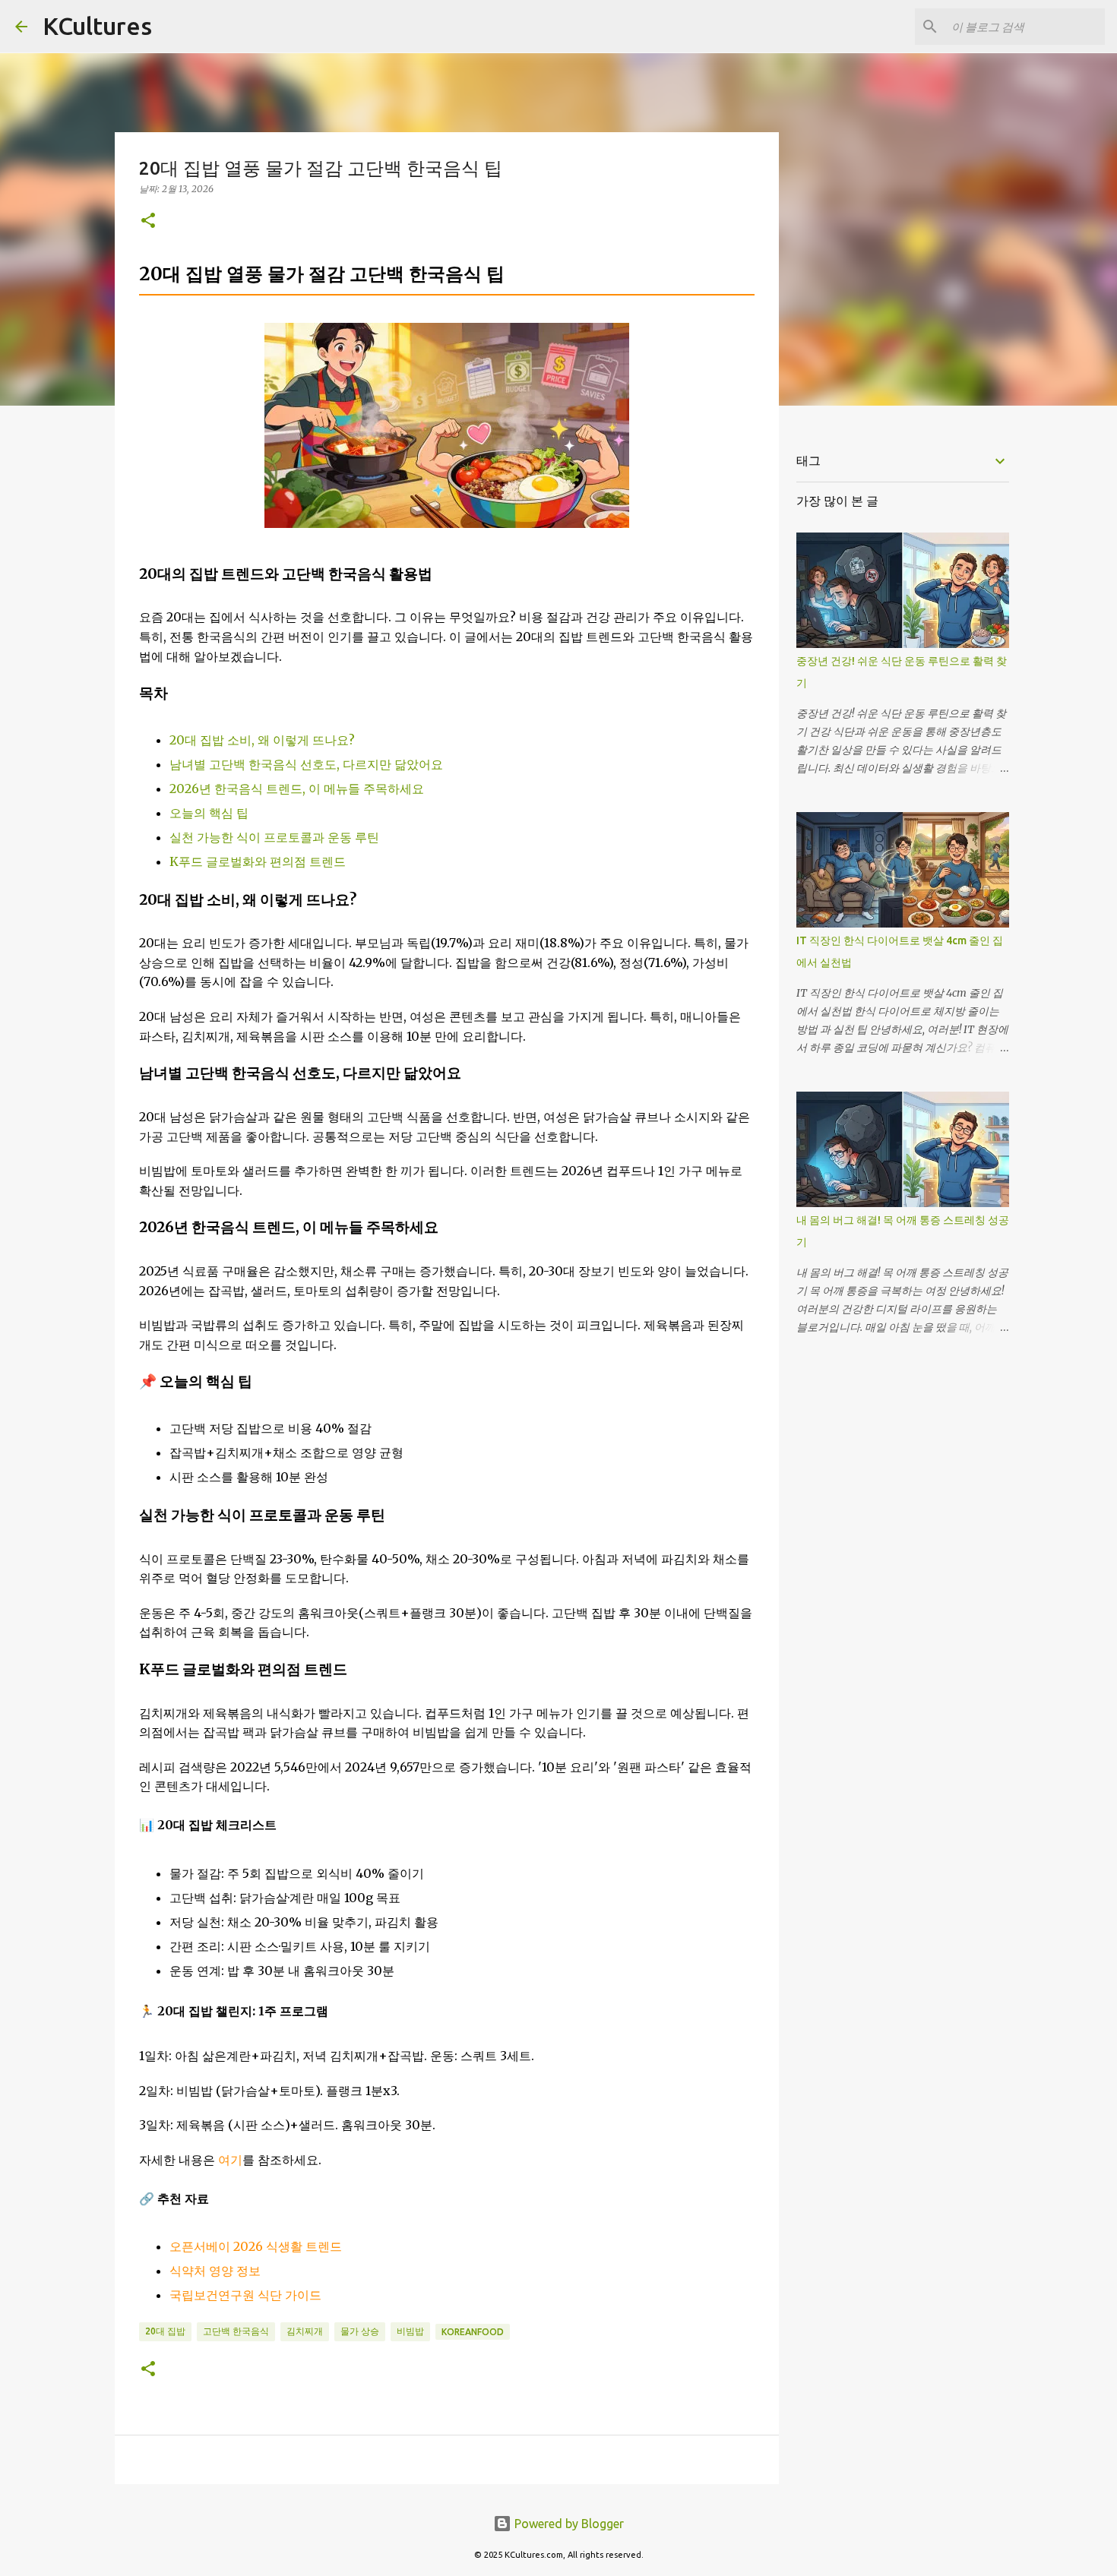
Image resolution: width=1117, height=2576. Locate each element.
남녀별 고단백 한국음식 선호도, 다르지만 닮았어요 (306, 764)
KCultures (97, 26)
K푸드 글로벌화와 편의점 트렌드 (258, 861)
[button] (148, 221)
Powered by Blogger (568, 2524)
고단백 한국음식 (236, 2331)
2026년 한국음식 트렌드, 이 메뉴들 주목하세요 (297, 789)
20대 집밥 (165, 2331)
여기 (230, 2160)
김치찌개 (305, 2331)
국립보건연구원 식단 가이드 (245, 2295)
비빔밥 (410, 2331)
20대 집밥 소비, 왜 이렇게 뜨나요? (262, 740)
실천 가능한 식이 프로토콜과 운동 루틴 (274, 837)
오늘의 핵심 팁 (209, 813)
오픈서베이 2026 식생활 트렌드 (256, 2246)
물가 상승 (360, 2331)
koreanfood (473, 2332)
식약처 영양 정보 (215, 2271)
